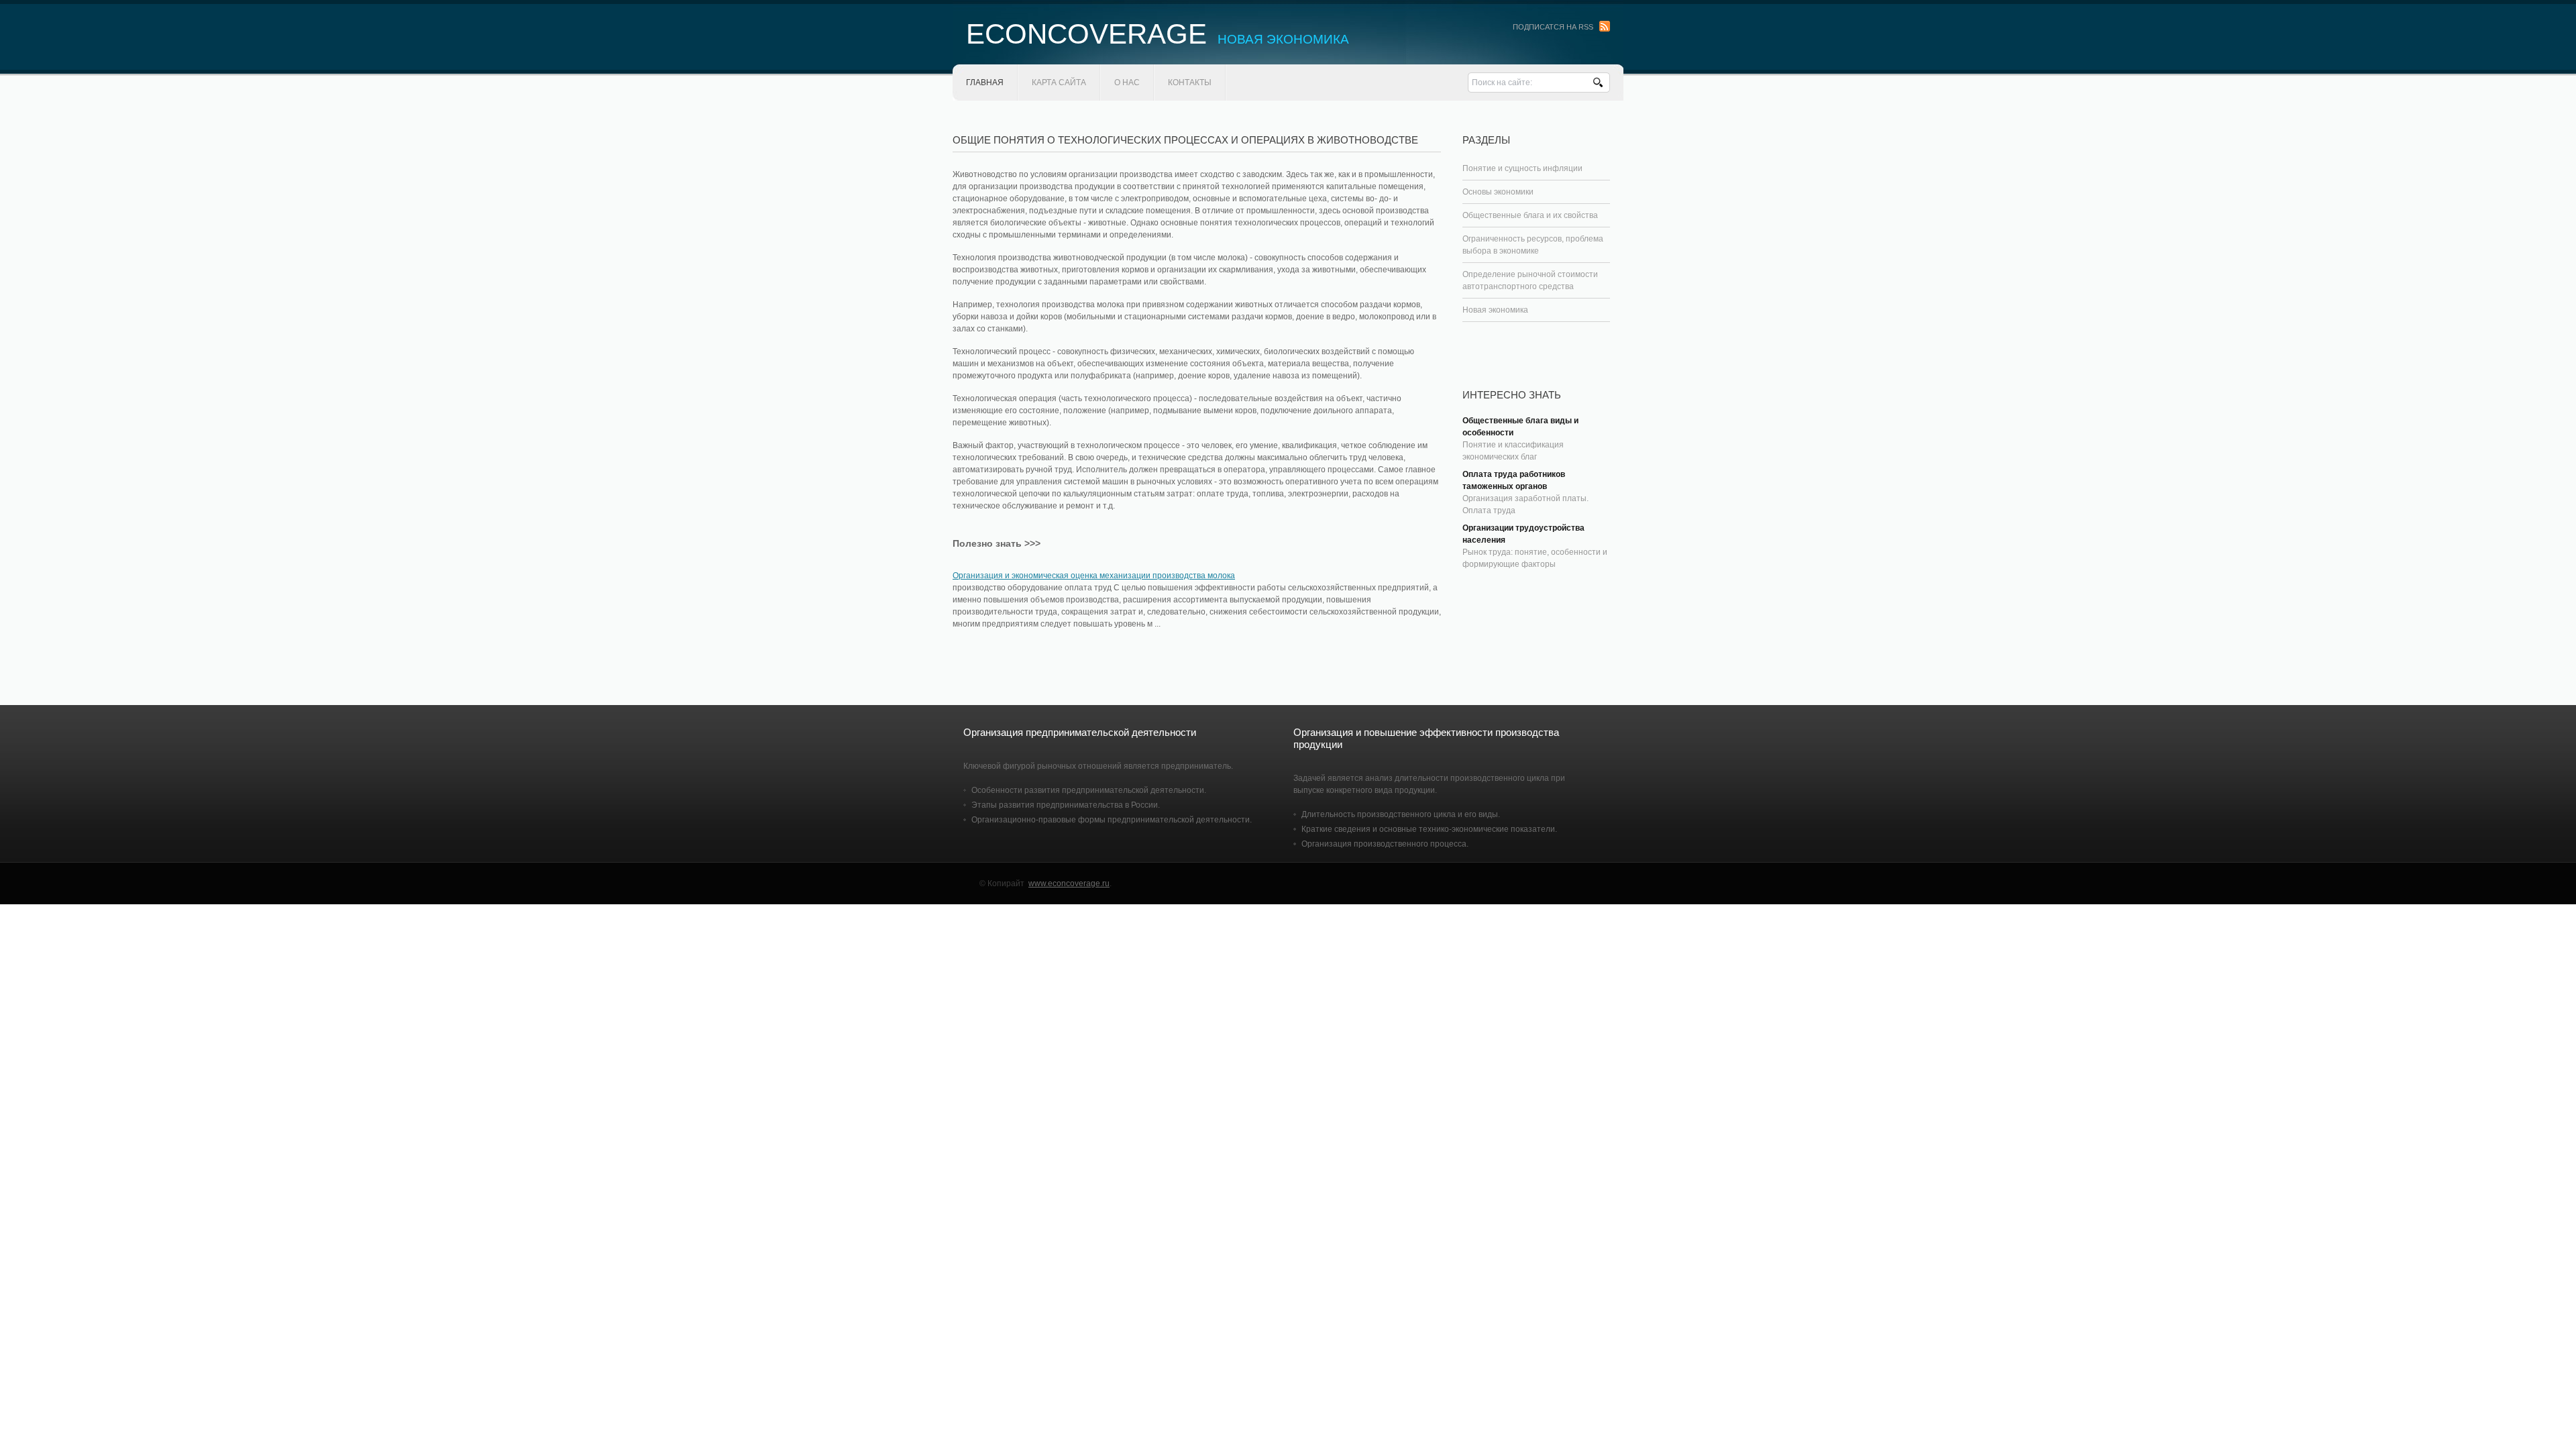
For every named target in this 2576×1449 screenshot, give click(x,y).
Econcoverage (1158, 34)
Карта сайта (1059, 83)
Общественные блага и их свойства (1530, 215)
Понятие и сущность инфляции (1522, 168)
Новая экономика (1495, 310)
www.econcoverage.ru (1069, 883)
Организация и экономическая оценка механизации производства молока (1094, 576)
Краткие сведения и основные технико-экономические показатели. (1429, 829)
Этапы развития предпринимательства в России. (1066, 805)
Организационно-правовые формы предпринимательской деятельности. (1112, 820)
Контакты (1190, 83)
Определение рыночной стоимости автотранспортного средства (1530, 280)
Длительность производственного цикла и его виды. (1401, 814)
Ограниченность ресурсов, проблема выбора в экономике (1533, 245)
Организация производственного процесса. (1385, 844)
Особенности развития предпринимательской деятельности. (1089, 790)
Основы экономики (1498, 192)
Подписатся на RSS (1553, 27)
